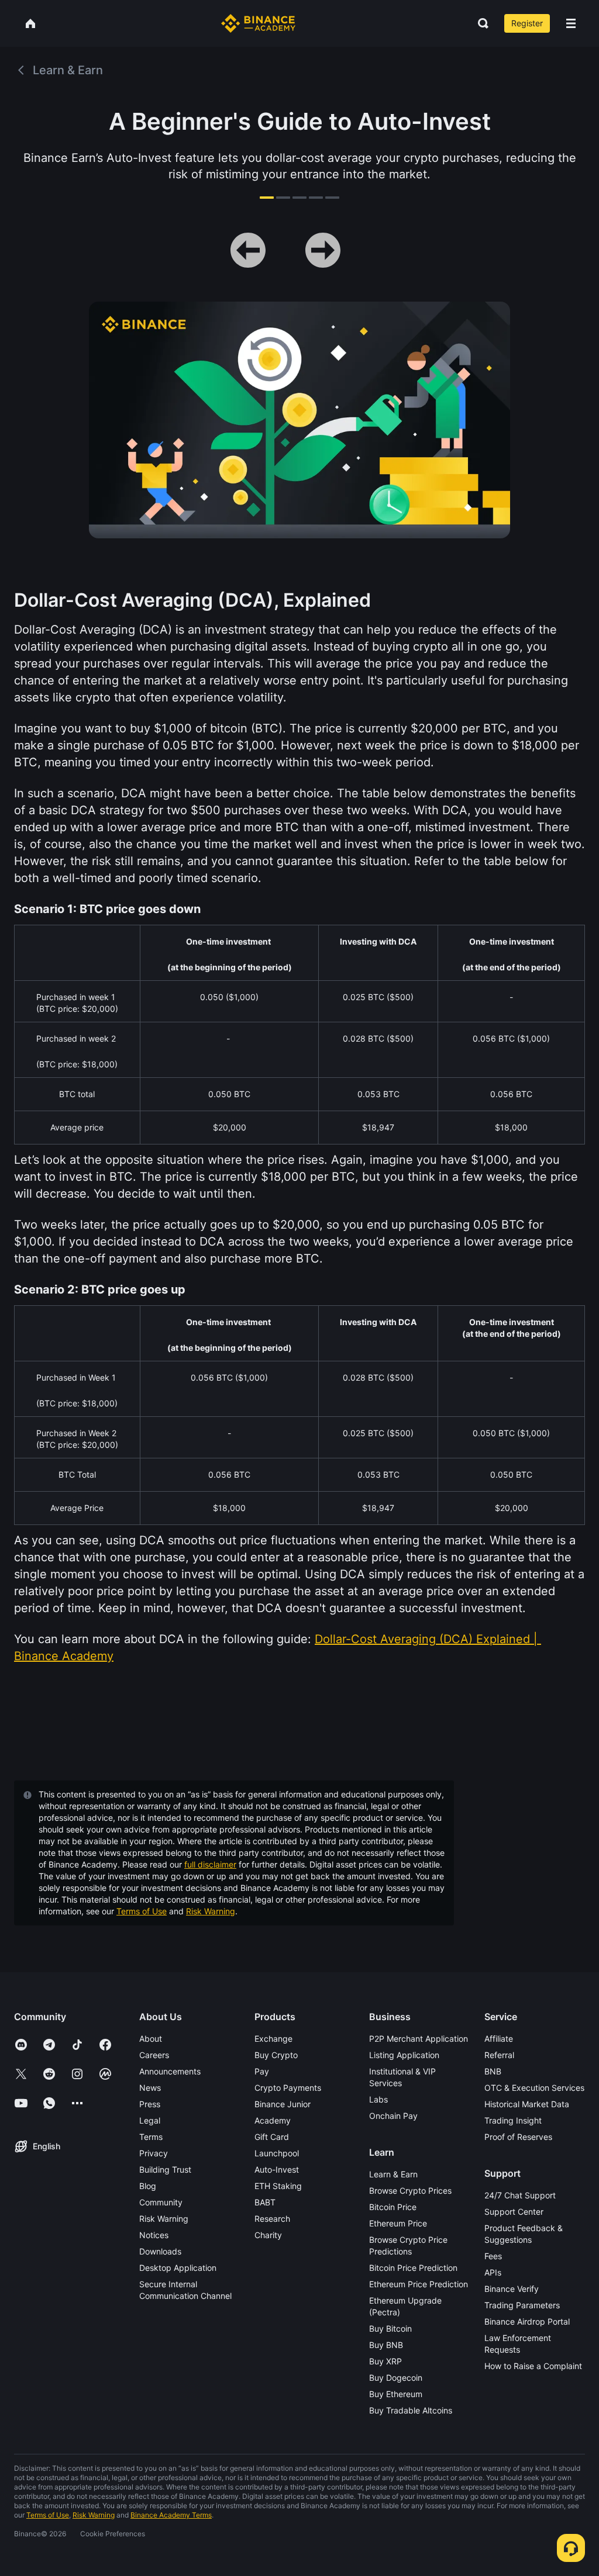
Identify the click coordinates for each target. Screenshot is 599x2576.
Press (150, 2104)
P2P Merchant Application (419, 2039)
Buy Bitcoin (390, 2328)
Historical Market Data (527, 2104)
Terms (151, 2137)
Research (272, 2219)
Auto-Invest (277, 2169)
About (151, 2039)
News (150, 2088)
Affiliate (499, 2039)
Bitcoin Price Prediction (413, 2268)
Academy (273, 2120)
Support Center (514, 2212)
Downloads (160, 2251)
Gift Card (272, 2137)
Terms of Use (142, 1911)
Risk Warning (211, 1911)
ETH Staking (278, 2186)
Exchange (273, 2039)
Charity (268, 2235)
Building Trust (165, 2169)
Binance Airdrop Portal (527, 2321)
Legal (150, 2120)
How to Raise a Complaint (533, 2366)
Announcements (170, 2071)
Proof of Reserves (518, 2137)
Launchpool (277, 2153)
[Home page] (258, 23)
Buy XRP (385, 2361)
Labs (378, 2099)
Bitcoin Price (393, 2207)
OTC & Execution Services (534, 2088)
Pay (262, 2071)
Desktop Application (178, 2268)
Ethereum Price (398, 2223)
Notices (154, 2235)
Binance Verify (512, 2289)
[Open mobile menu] (571, 23)
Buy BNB (386, 2345)
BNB (493, 2071)
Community (161, 2202)
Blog (148, 2186)
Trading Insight (513, 2120)
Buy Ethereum (396, 2394)
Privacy (154, 2153)
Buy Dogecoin (396, 2378)
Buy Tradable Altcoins (411, 2410)
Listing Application (404, 2055)
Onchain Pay (393, 2116)
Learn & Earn (393, 2174)
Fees (493, 2256)
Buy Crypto (276, 2055)
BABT (265, 2202)
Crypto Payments (288, 2088)
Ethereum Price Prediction (419, 2284)
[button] (571, 23)
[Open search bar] (480, 23)
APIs (493, 2272)
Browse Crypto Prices (410, 2191)
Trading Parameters (522, 2305)
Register (527, 23)
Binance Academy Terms (171, 2515)
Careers (154, 2055)
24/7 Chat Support (520, 2195)
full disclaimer (210, 1864)
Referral (499, 2055)
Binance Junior (283, 2104)
